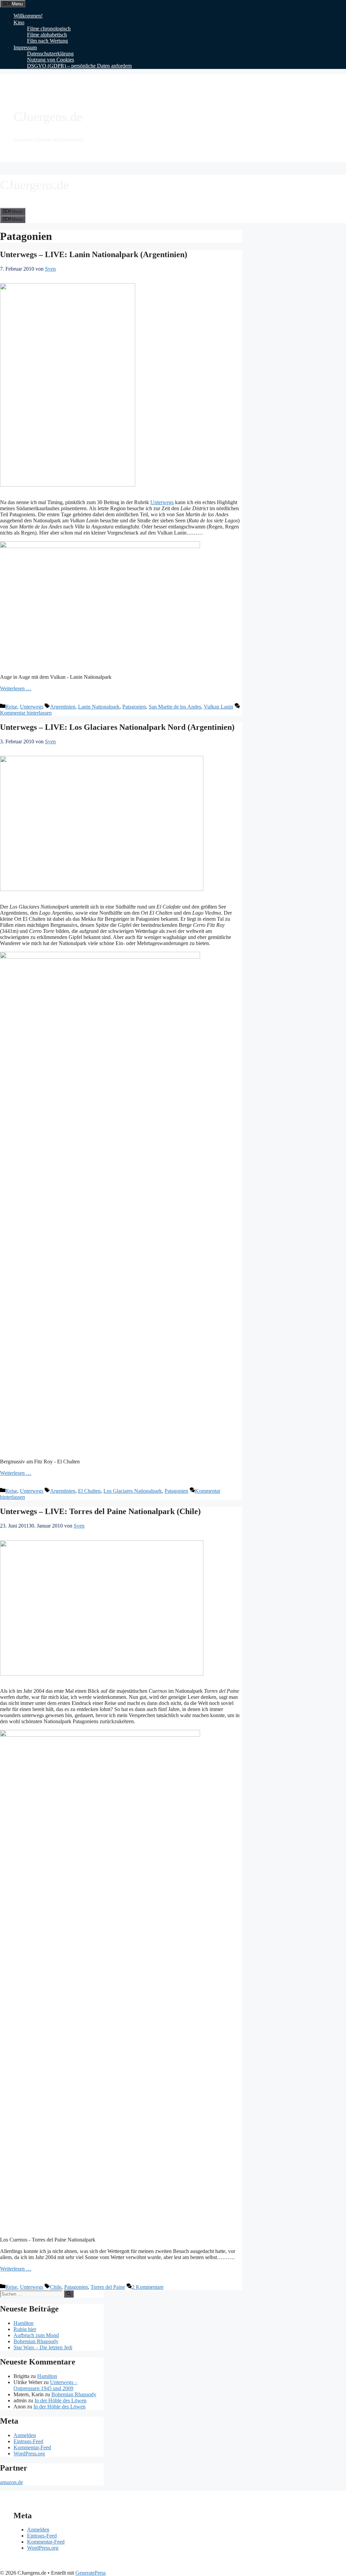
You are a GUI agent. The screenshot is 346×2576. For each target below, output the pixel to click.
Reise (11, 707)
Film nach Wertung (47, 41)
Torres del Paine (108, 2287)
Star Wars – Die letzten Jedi (43, 2347)
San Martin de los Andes (175, 707)
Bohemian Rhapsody (36, 2341)
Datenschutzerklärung (50, 54)
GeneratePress (91, 2573)
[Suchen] (69, 2294)
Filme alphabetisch (47, 35)
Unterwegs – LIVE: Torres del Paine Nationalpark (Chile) (100, 1511)
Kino (19, 22)
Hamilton (23, 2323)
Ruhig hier (25, 2329)
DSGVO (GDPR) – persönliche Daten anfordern (79, 66)
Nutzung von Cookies (51, 60)
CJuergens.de (48, 117)
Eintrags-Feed (28, 2441)
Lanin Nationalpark (99, 707)
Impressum (25, 47)
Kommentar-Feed (32, 2447)
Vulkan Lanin (218, 707)
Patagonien (134, 707)
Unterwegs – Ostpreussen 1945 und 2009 (45, 2385)
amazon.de (11, 2482)
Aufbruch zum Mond (36, 2335)
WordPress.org (29, 2454)
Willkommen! (28, 16)
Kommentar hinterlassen (26, 713)
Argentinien (63, 707)
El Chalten (89, 1491)
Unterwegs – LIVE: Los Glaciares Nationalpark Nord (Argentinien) (117, 727)
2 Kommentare (148, 2287)
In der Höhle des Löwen (60, 2400)
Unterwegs (162, 502)
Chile (56, 2287)
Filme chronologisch (49, 29)
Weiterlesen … (16, 688)
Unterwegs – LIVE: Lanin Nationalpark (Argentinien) (94, 254)
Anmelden (25, 2435)
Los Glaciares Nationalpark (133, 1491)
